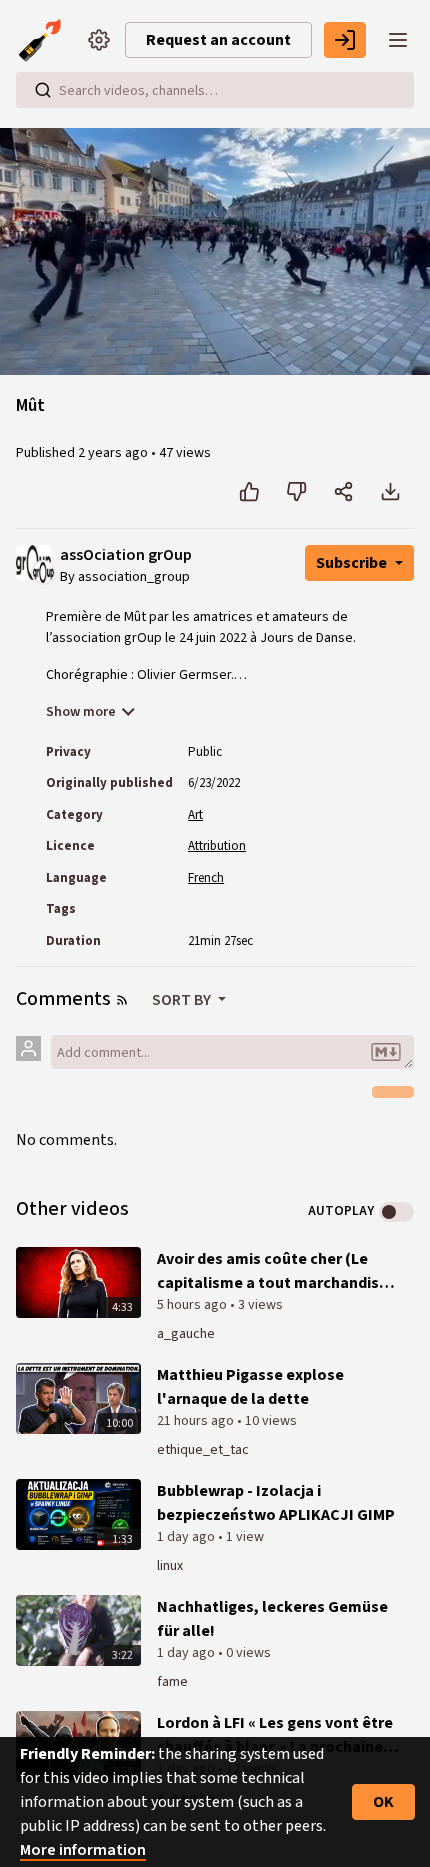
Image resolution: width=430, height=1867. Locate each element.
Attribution (217, 846)
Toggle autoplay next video (396, 1212)
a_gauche (186, 1334)
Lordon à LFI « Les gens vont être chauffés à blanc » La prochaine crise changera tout (275, 1735)
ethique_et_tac (203, 1450)
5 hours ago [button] (193, 1305)
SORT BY (183, 1000)
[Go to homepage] (44, 40)
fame (172, 1682)
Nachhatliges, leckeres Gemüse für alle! (272, 1619)
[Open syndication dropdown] (122, 1000)
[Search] (43, 90)
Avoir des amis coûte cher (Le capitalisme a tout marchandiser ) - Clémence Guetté (275, 1271)
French (206, 878)
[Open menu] (398, 40)
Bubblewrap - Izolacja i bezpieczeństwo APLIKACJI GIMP (276, 1503)
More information (83, 1850)
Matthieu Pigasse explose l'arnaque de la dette (250, 1387)
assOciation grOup (126, 555)
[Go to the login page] (345, 40)
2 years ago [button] (114, 453)
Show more (81, 712)
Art (195, 815)
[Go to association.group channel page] (43, 572)
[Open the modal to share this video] (343, 492)
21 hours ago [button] (197, 1421)
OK (383, 1802)
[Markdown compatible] (386, 1052)
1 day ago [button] (187, 1537)
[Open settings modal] (99, 40)
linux (170, 1566)
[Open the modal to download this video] (390, 492)
